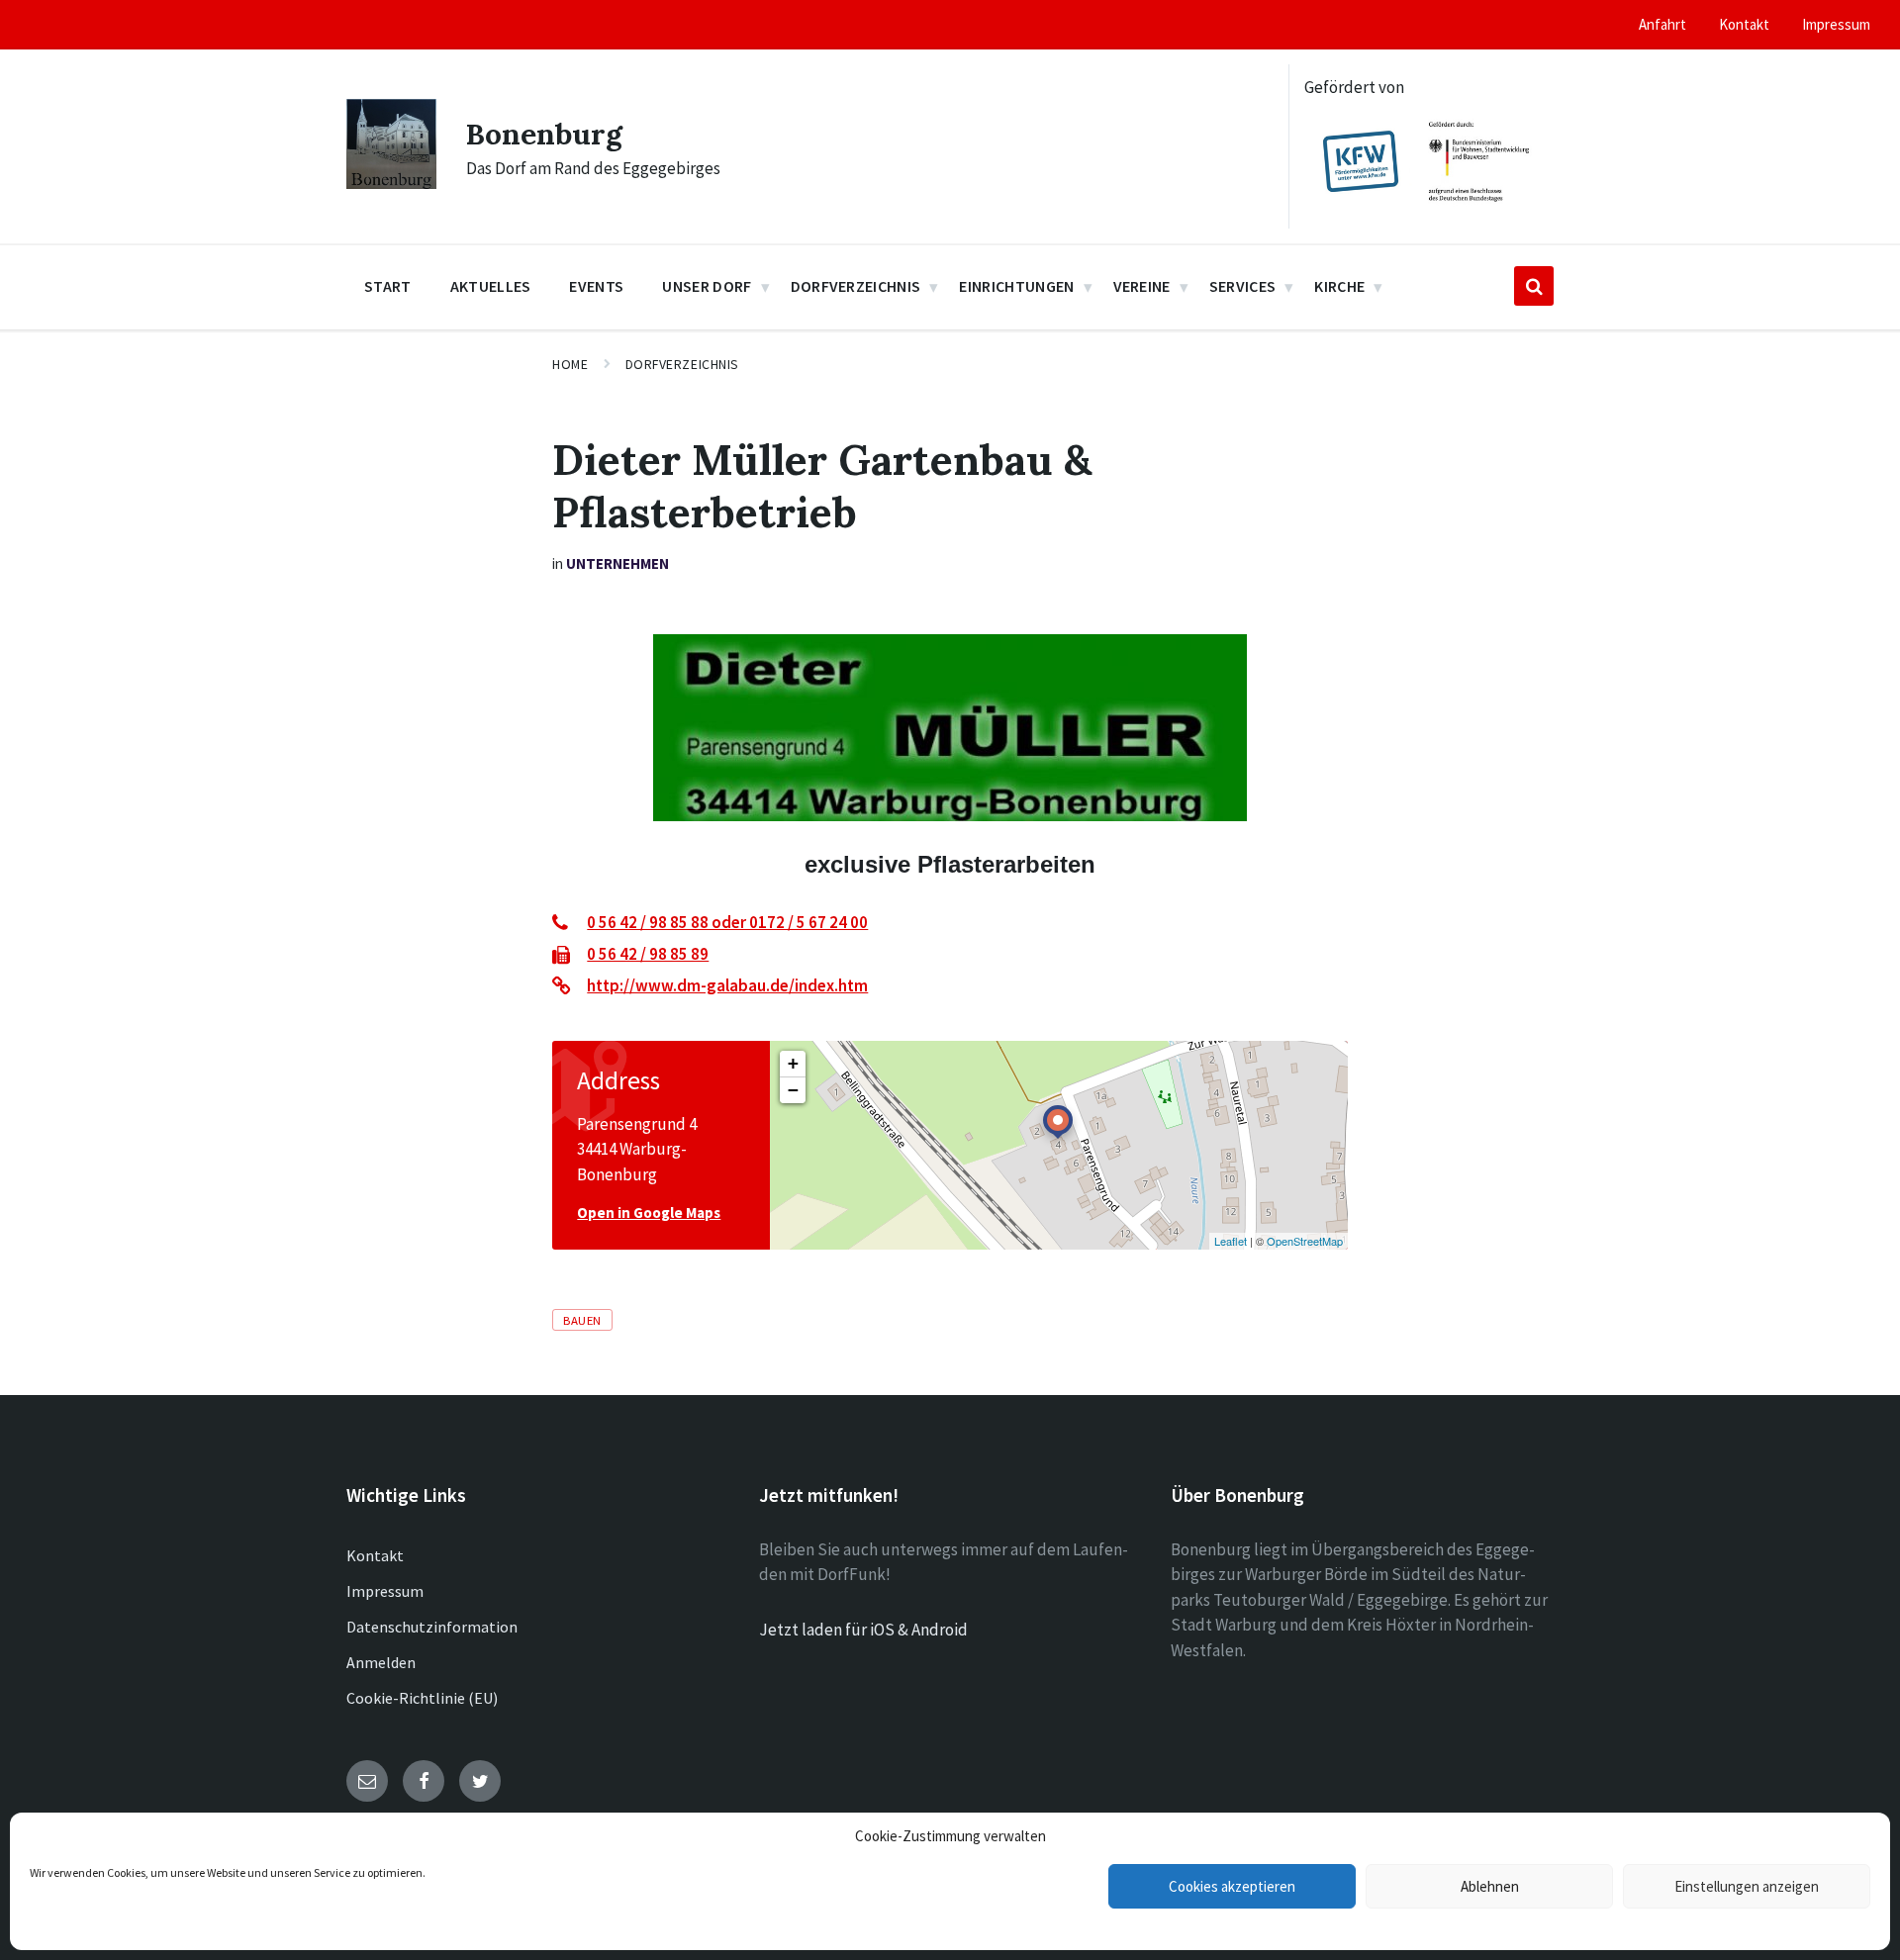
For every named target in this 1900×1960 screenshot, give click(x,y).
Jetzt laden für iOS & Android (863, 1630)
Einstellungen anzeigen (1747, 1886)
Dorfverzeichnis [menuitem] (856, 286)
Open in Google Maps (649, 1213)
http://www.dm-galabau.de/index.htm (727, 985)
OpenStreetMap (1305, 1241)
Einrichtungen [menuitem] (1016, 286)
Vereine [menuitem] (1142, 286)
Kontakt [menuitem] (1744, 24)
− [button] (793, 1090)
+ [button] (793, 1063)
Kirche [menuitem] (1339, 286)
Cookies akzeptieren (1232, 1886)
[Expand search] (1534, 286)
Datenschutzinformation (432, 1627)
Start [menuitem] (388, 286)
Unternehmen (617, 563)
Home (570, 364)
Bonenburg (544, 134)
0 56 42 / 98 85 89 (648, 954)
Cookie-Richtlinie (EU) (422, 1698)
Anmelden (381, 1662)
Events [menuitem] (596, 286)
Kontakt (375, 1555)
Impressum (385, 1591)
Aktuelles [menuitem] (491, 286)
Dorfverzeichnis (682, 364)
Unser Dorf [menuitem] (707, 286)
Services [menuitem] (1243, 286)
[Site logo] (391, 183)
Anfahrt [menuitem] (1662, 24)
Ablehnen (1490, 1886)
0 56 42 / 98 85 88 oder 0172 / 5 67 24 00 (727, 922)
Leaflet (1231, 1241)
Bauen (582, 1320)
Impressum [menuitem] (1836, 24)
